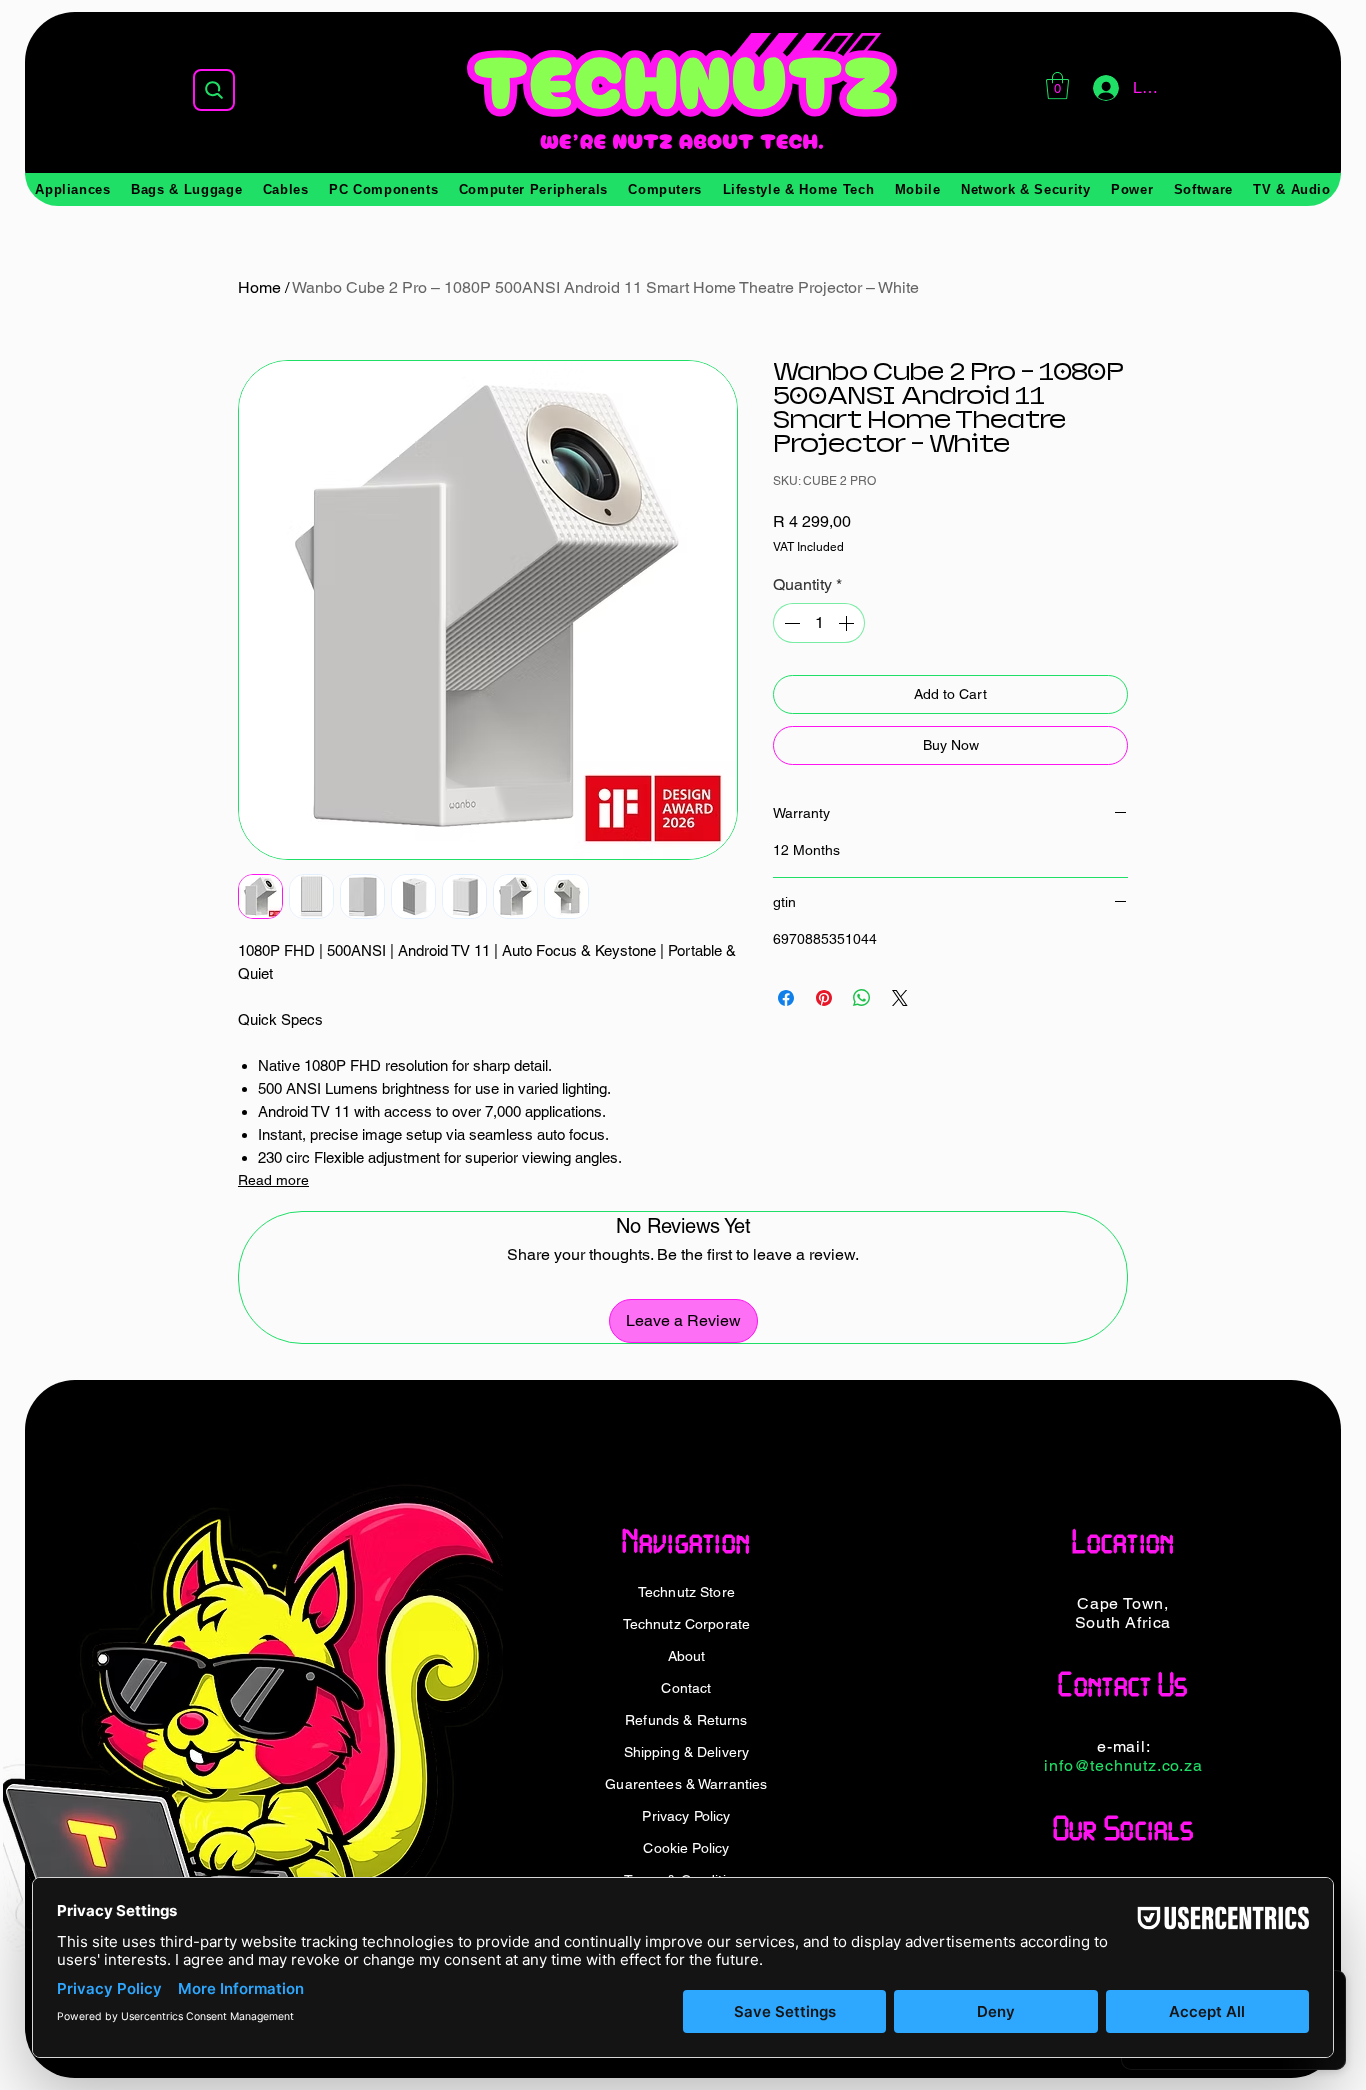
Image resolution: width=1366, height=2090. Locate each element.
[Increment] (848, 623)
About (687, 1656)
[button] (1057, 85)
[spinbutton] (819, 623)
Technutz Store (686, 1592)
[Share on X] (900, 998)
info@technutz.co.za (1123, 1765)
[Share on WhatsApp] (862, 998)
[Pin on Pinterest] (824, 998)
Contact (686, 1688)
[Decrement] (790, 623)
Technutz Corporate (687, 1624)
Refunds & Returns (686, 1720)
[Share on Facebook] (786, 998)
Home (259, 287)
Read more (273, 1180)
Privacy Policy (686, 1816)
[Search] (214, 90)
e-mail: (1123, 1746)
